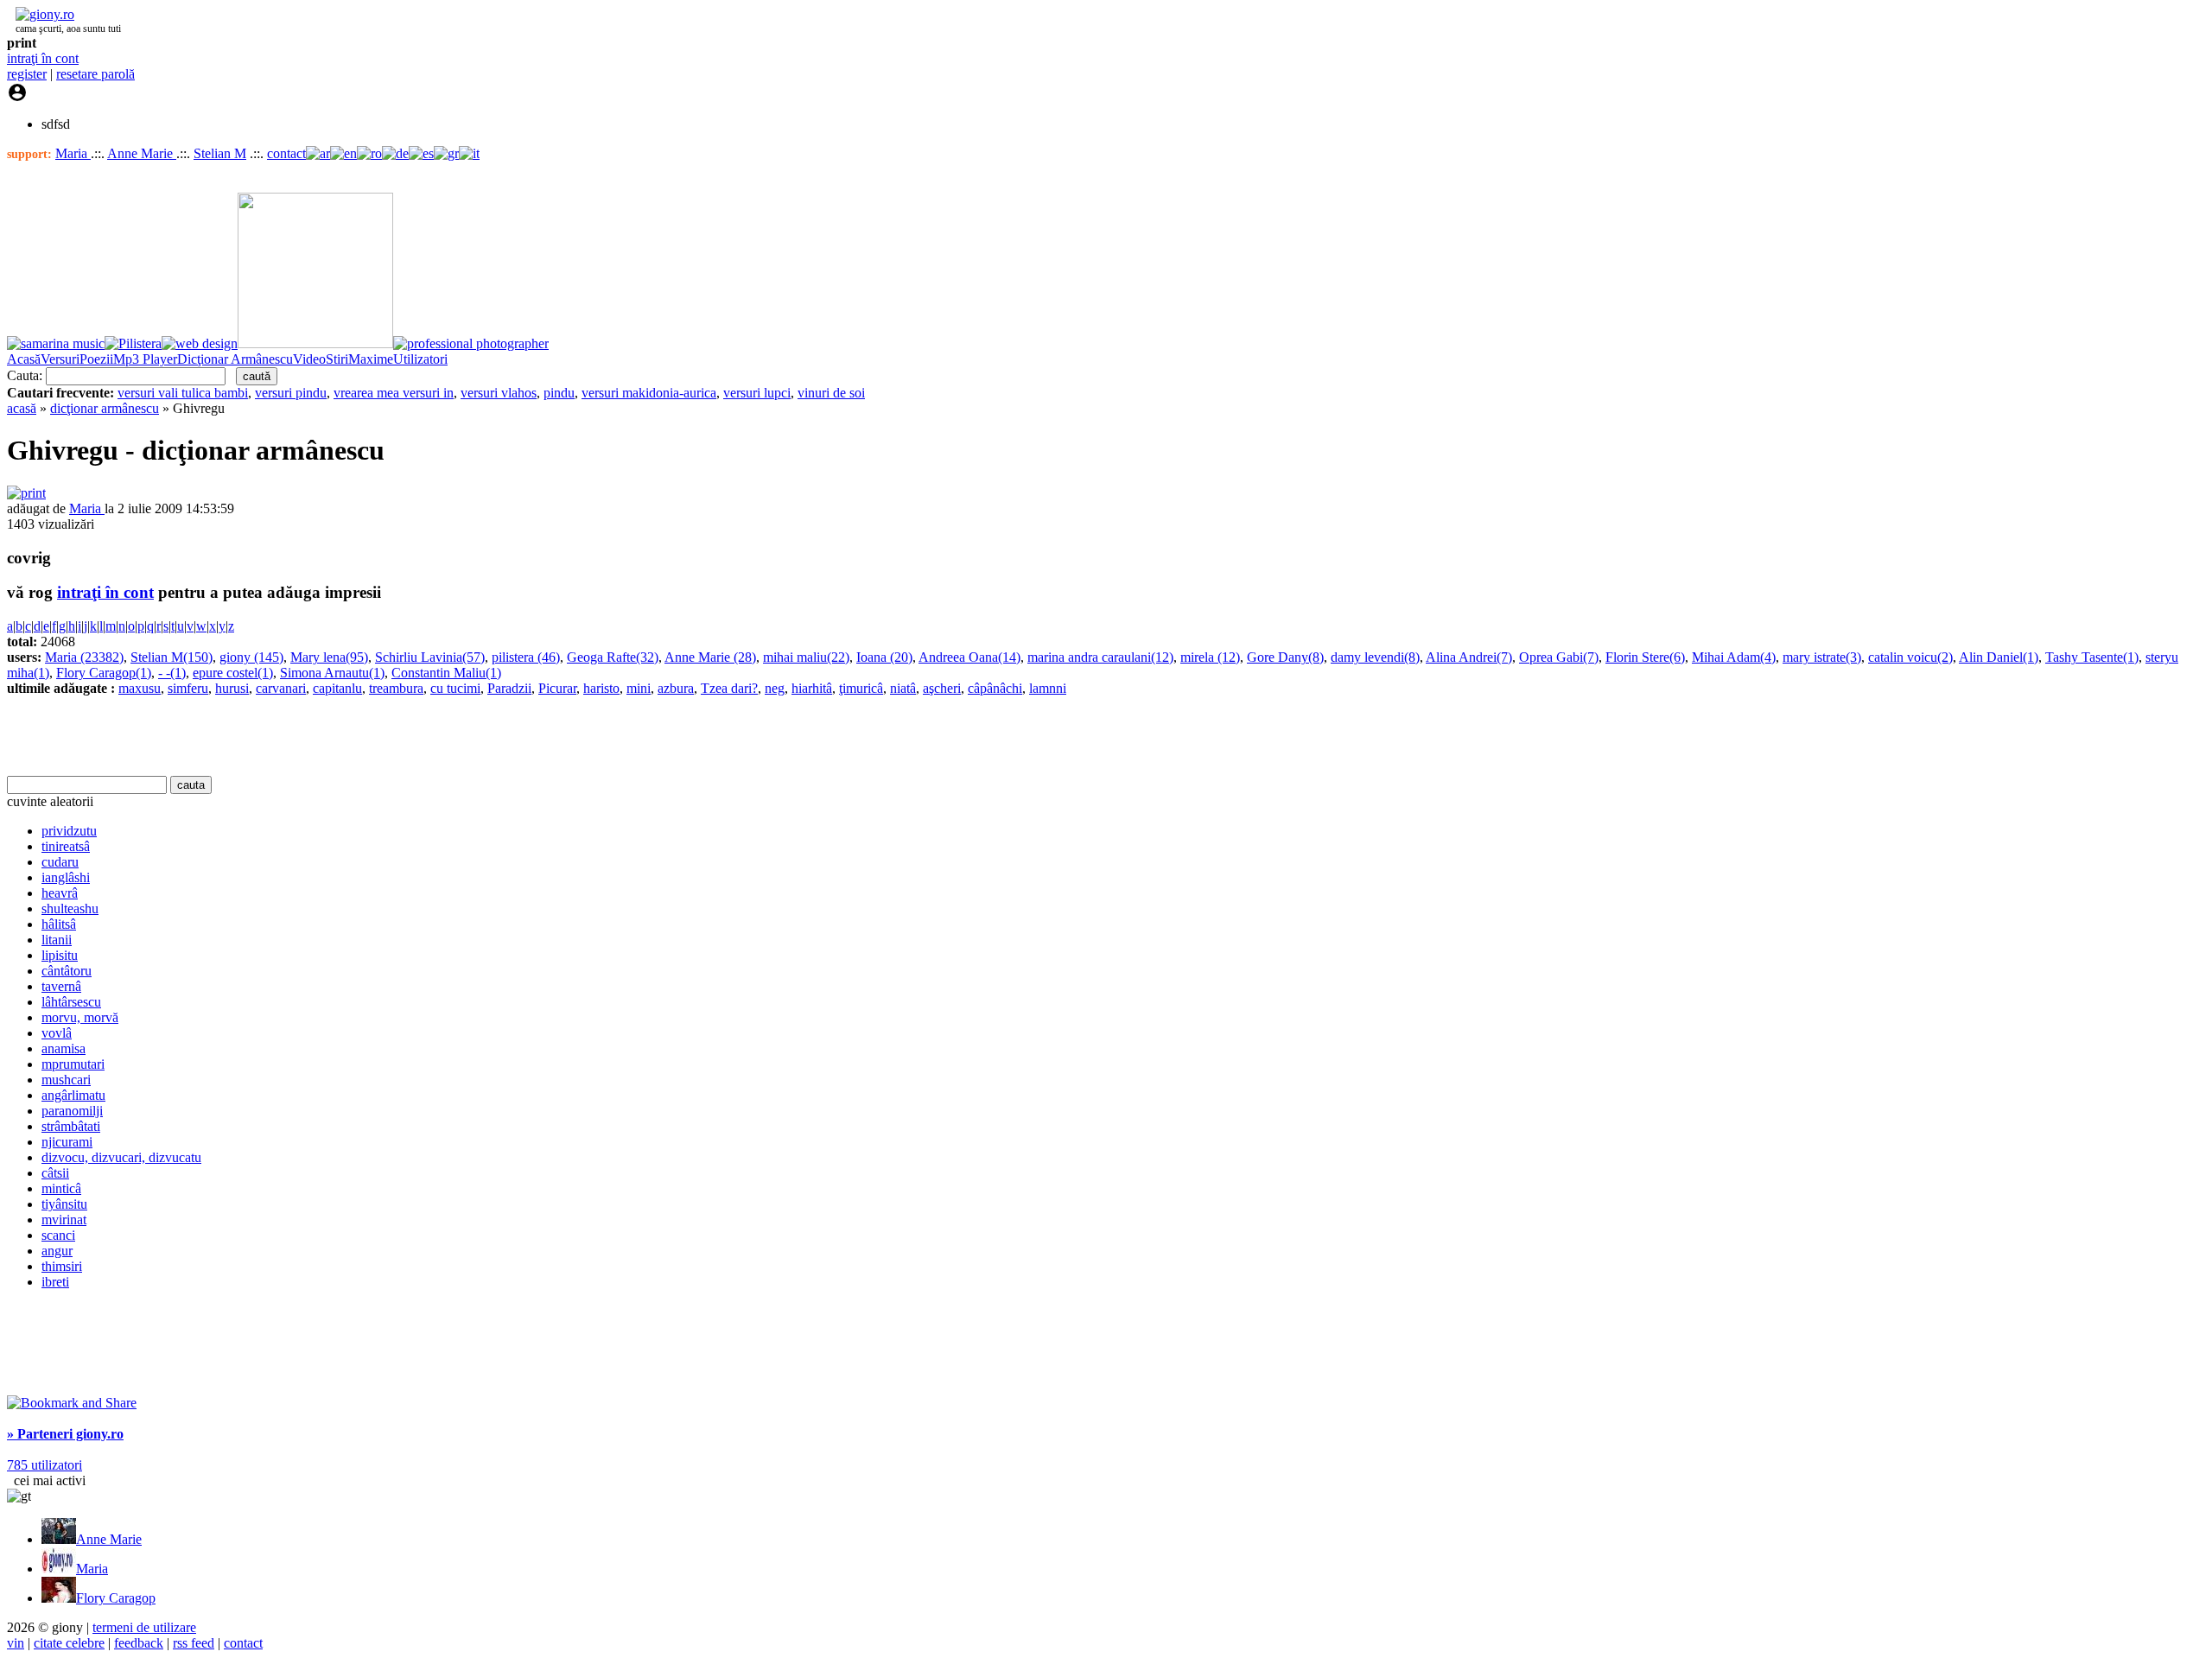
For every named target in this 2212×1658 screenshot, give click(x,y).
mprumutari (73, 1064)
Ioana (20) (884, 657)
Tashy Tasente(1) (2092, 657)
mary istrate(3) (1822, 657)
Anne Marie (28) (710, 657)
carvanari (281, 688)
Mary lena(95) (329, 657)
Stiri (337, 359)
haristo (601, 688)
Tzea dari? (729, 688)
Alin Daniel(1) (1999, 657)
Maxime (371, 359)
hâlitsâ (59, 924)
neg (775, 688)
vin (16, 1643)
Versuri (60, 359)
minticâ (61, 1188)
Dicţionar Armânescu (235, 359)
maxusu (140, 688)
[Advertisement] (209, 736)
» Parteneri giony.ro (65, 1434)
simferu (188, 688)
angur (57, 1251)
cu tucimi (455, 688)
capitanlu (337, 688)
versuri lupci (757, 393)
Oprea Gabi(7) (1559, 657)
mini (639, 688)
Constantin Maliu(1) (446, 673)
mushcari (66, 1080)
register (27, 74)
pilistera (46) (526, 657)
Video (309, 359)
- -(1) (172, 673)
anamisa (64, 1048)
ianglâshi (66, 877)
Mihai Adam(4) (1734, 657)
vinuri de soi (831, 393)
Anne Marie (142, 153)
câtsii (55, 1173)
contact (286, 153)
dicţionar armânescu (105, 408)
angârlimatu (73, 1095)
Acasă (24, 359)
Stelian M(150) (172, 657)
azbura (676, 688)
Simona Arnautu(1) (332, 673)
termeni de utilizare (144, 1627)
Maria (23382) (84, 657)
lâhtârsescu (71, 1002)
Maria (73, 153)
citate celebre (69, 1643)
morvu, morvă (80, 1017)
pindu (559, 393)
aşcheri (942, 688)
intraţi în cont (43, 58)
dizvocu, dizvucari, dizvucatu (121, 1157)
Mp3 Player (145, 359)
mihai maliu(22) (806, 657)
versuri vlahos (499, 393)
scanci (58, 1235)
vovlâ (57, 1033)
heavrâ (60, 893)
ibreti (55, 1282)
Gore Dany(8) (1285, 657)
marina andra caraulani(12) (1100, 657)
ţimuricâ (861, 688)
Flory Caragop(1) (104, 673)
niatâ (903, 688)
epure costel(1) (233, 673)
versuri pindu (291, 393)
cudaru (60, 862)
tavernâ (61, 986)
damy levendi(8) (1375, 657)
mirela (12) (1210, 657)
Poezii (96, 359)
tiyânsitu (64, 1204)
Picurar (557, 688)
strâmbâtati (71, 1126)
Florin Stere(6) (1645, 657)
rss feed (194, 1643)
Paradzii (509, 688)
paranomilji (72, 1111)
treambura (396, 688)
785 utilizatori (44, 1465)
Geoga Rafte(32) (613, 657)
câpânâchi (995, 688)
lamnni (1048, 688)
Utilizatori (420, 359)
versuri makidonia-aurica (649, 393)
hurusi (232, 688)
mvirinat (64, 1220)
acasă (22, 408)
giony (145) (251, 657)
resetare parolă (95, 74)
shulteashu (70, 908)
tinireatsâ (66, 846)
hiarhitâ (812, 688)
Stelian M (220, 153)
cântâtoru (67, 971)
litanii (57, 940)
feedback (139, 1643)
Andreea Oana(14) (969, 657)
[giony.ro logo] (41, 14)
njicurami (67, 1142)
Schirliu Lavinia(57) (430, 657)
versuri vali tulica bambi (183, 393)
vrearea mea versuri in (394, 393)
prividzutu (69, 831)
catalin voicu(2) (1910, 657)
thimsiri (62, 1266)
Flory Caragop (116, 1598)
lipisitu (60, 955)
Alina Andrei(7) (1469, 657)
